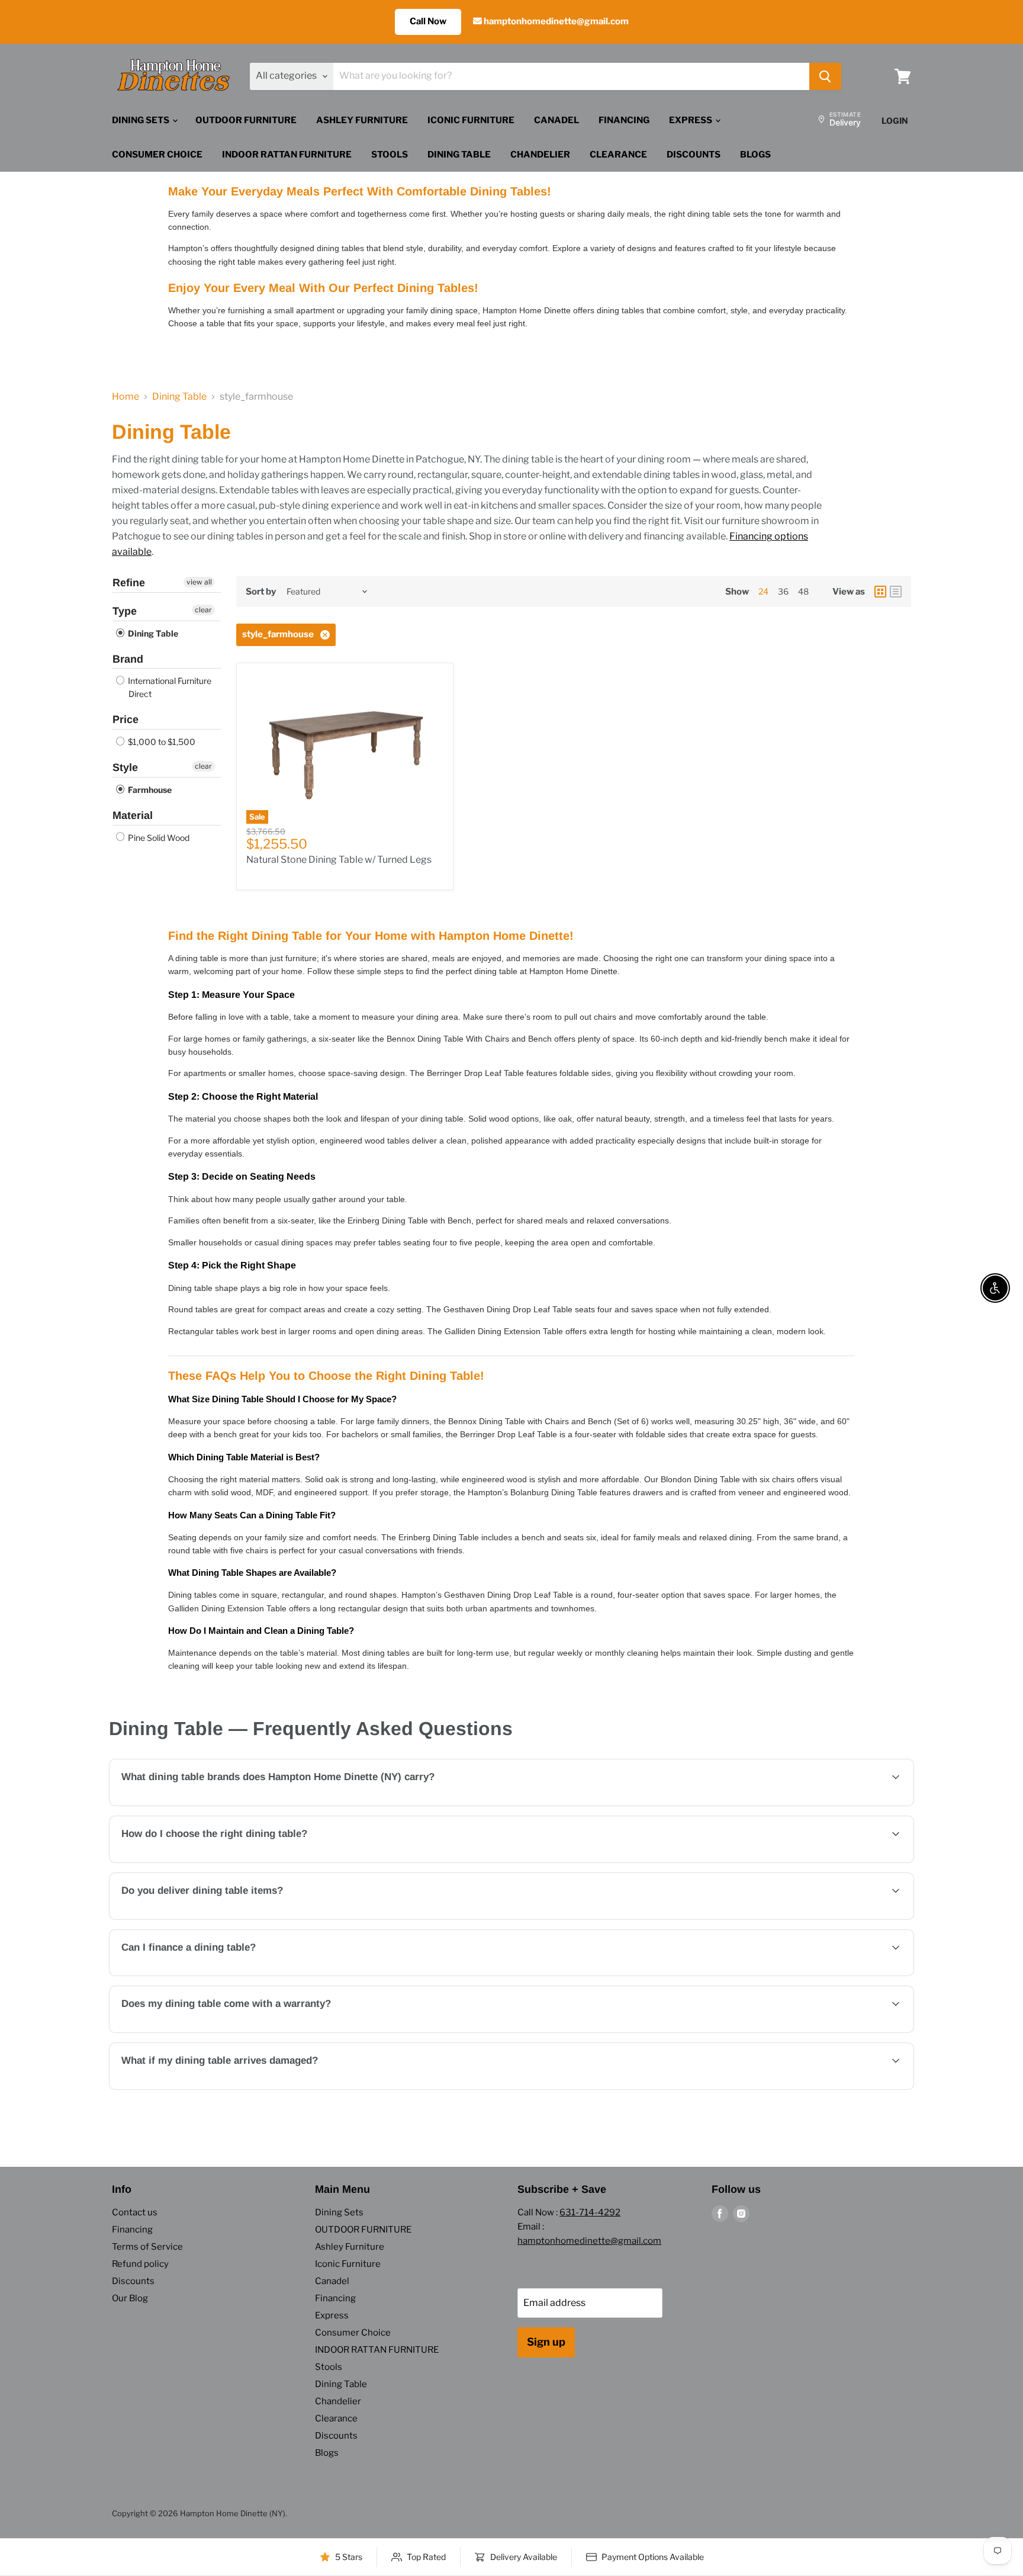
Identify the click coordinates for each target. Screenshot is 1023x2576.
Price (126, 720)
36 (783, 591)
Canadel (556, 120)
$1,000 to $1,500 (161, 742)
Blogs (755, 155)
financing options (219, 1975)
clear (203, 610)
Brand (128, 659)
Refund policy (140, 2264)
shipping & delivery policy (785, 1918)
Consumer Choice (157, 155)
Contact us (135, 2212)
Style (125, 767)
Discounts (694, 155)
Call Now (428, 21)
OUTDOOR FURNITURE (246, 120)
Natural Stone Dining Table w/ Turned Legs (339, 860)
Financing (624, 120)
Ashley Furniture (362, 120)
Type (125, 611)
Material (133, 815)
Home (126, 397)
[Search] (825, 76)
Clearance (618, 155)
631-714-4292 (590, 2212)
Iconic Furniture (471, 120)
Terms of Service (147, 2247)
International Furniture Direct (169, 687)
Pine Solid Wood (158, 838)
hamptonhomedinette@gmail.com (555, 21)
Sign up (546, 2342)
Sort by (261, 592)
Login (895, 121)
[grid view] (880, 592)
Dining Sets (141, 120)
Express (691, 120)
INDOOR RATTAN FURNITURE (287, 155)
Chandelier (540, 155)
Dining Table (459, 155)
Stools (390, 155)
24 (763, 591)
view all (199, 582)
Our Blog (130, 2298)
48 (803, 591)
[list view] (896, 592)
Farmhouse (149, 790)
